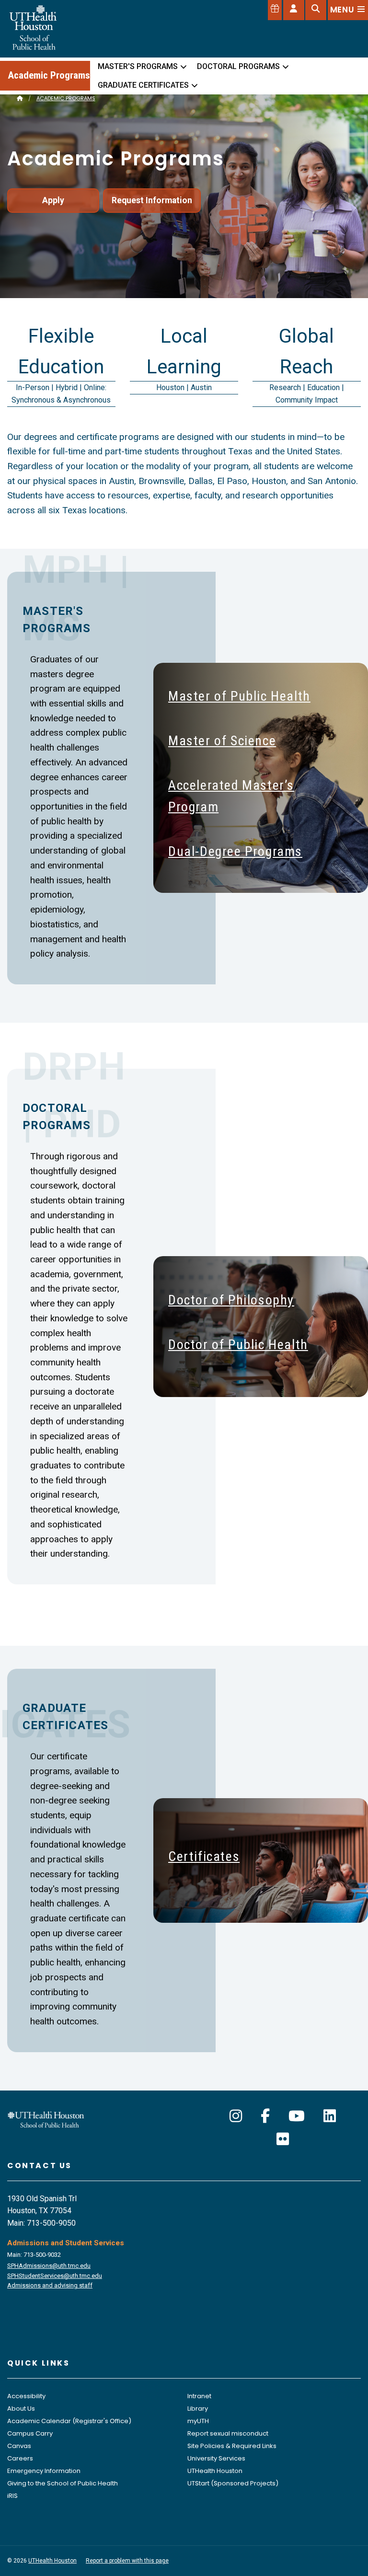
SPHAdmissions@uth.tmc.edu (49, 2266)
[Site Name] (20, 98)
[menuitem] (140, 67)
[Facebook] (265, 2116)
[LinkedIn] (330, 2116)
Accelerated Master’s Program (231, 796)
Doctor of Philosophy (231, 1300)
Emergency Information (44, 2471)
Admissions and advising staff (50, 2285)
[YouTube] (297, 2116)
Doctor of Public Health (238, 1345)
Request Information (152, 200)
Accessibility (26, 2396)
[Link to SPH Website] (46, 2119)
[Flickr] (283, 2139)
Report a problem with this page (127, 2561)
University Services (216, 2458)
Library (198, 2409)
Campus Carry (30, 2433)
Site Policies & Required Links (232, 2446)
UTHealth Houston (215, 2471)
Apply (53, 200)
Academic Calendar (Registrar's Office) (69, 2421)
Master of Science (222, 741)
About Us (21, 2409)
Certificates (204, 1856)
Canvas (19, 2446)
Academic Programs (49, 75)
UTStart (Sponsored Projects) (233, 2483)
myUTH (198, 2421)
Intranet (199, 2396)
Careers (20, 2458)
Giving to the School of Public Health (63, 2483)
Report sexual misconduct (228, 2433)
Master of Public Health (239, 696)
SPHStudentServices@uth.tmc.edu (55, 2276)
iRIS (12, 2496)
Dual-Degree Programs (235, 851)
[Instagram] (236, 2116)
